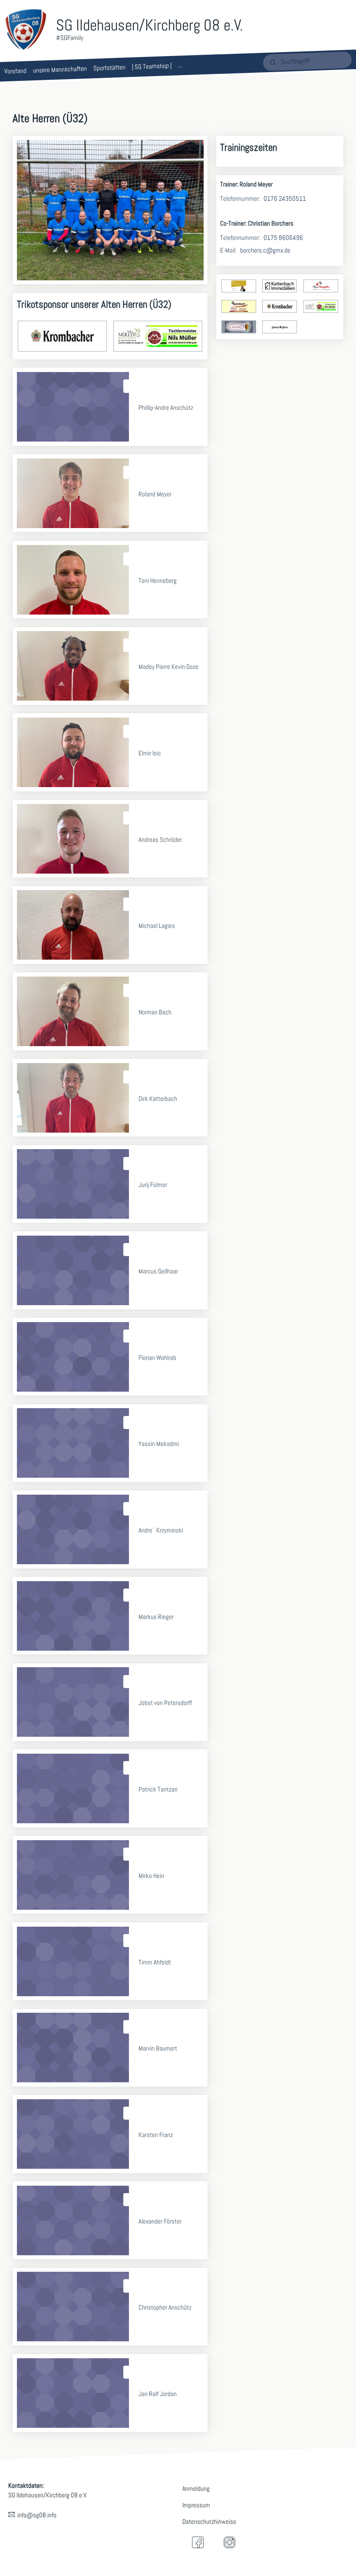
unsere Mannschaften (60, 69)
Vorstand (15, 71)
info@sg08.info (37, 2515)
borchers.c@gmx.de (265, 250)
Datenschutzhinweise (209, 2521)
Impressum (196, 2505)
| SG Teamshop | (152, 66)
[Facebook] (198, 2542)
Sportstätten (109, 68)
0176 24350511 (285, 198)
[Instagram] (229, 2542)
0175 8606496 (283, 238)
